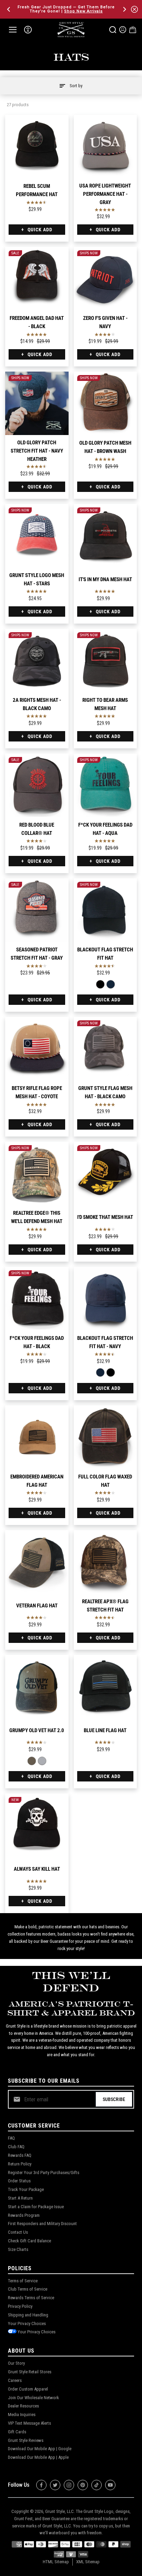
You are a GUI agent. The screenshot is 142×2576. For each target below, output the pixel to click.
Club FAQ (16, 2147)
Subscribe (114, 2099)
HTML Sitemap (56, 2562)
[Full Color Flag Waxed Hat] (105, 1437)
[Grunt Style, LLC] (71, 29)
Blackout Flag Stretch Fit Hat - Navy (105, 1342)
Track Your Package (26, 2189)
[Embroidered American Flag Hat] (37, 1437)
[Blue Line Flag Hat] (105, 1687)
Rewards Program (24, 2215)
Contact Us (18, 2232)
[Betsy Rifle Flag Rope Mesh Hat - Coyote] (37, 1049)
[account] (123, 30)
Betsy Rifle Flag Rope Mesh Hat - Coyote (37, 1092)
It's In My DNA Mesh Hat (105, 579)
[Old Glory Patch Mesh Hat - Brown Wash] (105, 403)
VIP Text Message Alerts (29, 2423)
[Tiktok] (97, 2485)
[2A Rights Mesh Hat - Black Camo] (37, 660)
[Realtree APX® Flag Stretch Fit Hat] (105, 1562)
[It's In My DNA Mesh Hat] (105, 536)
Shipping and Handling (28, 2315)
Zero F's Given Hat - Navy (105, 322)
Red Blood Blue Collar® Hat (37, 829)
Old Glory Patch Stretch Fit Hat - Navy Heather (37, 451)
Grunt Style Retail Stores (30, 2372)
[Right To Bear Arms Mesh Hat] (105, 660)
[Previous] (9, 9)
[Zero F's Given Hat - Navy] (105, 279)
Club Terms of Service (28, 2289)
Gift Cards (17, 2432)
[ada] (28, 30)
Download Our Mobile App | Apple (38, 2457)
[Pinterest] (83, 2485)
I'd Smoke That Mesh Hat (105, 1217)
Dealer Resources (23, 2406)
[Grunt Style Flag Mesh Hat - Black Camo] (105, 1049)
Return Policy (20, 2164)
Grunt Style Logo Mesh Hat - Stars (37, 579)
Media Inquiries (22, 2415)
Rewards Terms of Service (31, 2298)
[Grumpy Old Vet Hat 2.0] (37, 1687)
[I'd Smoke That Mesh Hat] (105, 1173)
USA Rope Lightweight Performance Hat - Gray (105, 194)
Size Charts (18, 2249)
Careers (15, 2380)
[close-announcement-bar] (134, 9)
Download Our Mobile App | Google (40, 2449)
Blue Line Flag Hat (105, 1730)
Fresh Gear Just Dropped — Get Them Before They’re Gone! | (66, 9)
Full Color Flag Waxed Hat (105, 1481)
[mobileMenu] (13, 30)
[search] (113, 30)
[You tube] (110, 2485)
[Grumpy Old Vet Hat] (42, 1761)
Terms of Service (23, 2281)
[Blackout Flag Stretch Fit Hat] (105, 910)
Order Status (19, 2181)
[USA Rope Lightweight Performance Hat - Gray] (105, 147)
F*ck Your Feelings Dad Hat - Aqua (105, 829)
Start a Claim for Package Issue (36, 2207)
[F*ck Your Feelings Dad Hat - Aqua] (105, 785)
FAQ (11, 2138)
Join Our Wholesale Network (33, 2398)
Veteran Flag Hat (37, 1606)
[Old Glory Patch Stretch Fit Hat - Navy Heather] (37, 403)
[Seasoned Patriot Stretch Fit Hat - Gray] (37, 910)
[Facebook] (41, 2485)
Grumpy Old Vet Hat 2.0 (37, 1730)
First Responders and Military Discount (42, 2224)
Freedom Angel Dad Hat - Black (37, 322)
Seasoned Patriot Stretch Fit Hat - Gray (37, 954)
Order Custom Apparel (28, 2389)
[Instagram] (69, 2485)
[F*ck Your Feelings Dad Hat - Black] (37, 1299)
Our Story (16, 2363)
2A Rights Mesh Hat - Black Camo (37, 704)
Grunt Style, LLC (59, 2511)
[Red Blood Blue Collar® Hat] (37, 785)
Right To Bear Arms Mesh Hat (105, 704)
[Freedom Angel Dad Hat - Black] (37, 279)
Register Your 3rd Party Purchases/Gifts (44, 2173)
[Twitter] (55, 2485)
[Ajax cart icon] (133, 30)
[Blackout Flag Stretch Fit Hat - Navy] (110, 984)
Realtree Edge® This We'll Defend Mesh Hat (37, 1217)
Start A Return (20, 2198)
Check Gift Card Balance (29, 2241)
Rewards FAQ (20, 2155)
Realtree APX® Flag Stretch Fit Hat (105, 1606)
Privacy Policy (20, 2306)
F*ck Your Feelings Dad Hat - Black (37, 1342)
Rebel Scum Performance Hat (37, 190)
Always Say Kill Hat (37, 1869)
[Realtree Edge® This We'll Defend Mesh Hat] (37, 1173)
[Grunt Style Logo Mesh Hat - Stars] (37, 536)
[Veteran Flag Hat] (37, 1562)
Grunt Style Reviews (26, 2440)
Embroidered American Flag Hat (37, 1481)
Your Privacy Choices (27, 2324)
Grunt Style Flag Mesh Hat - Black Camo (105, 1092)
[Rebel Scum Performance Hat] (37, 147)
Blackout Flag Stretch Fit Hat (105, 954)
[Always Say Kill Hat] (37, 1825)
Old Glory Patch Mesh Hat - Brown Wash (105, 447)
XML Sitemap (88, 2562)
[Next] (124, 9)
